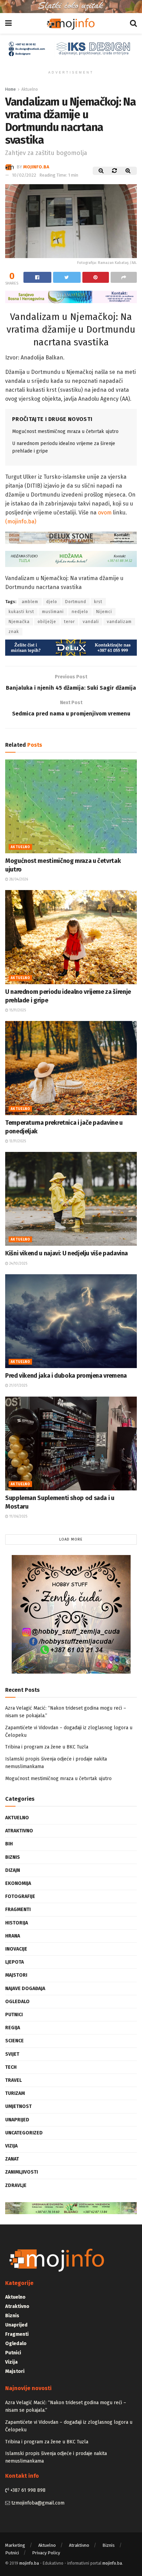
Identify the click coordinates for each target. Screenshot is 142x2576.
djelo (52, 602)
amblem (30, 602)
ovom (105, 513)
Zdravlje (16, 2185)
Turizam (15, 2093)
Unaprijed (17, 2120)
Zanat (12, 2159)
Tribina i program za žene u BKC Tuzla (47, 1747)
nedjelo (80, 612)
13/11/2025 (17, 1141)
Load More (71, 1539)
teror (69, 622)
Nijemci (104, 612)
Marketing (15, 2545)
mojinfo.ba (36, 166)
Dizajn (13, 1870)
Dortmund (76, 602)
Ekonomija (18, 1883)
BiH (9, 1844)
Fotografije (20, 1896)
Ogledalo (17, 2002)
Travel (13, 2080)
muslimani (53, 612)
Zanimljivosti (22, 2172)
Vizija (11, 2146)
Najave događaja (25, 1989)
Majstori (16, 1975)
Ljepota (14, 1962)
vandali (91, 622)
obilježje (47, 622)
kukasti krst (21, 612)
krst (98, 602)
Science (14, 2041)
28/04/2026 (18, 879)
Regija (13, 2028)
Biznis (13, 1857)
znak (14, 632)
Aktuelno (30, 89)
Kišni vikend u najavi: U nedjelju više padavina (67, 1253)
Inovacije (16, 1949)
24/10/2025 (18, 1264)
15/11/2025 (17, 1010)
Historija (17, 1923)
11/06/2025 (18, 1517)
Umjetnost (18, 2106)
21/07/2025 (18, 1386)
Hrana (13, 1936)
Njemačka (19, 622)
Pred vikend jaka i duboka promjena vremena (66, 1376)
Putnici (14, 2015)
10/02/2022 (24, 175)
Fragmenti (18, 1909)
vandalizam (119, 622)
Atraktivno (19, 1831)
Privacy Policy (46, 2553)
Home (11, 89)
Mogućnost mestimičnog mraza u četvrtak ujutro (65, 431)
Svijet (12, 2054)
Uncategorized (24, 2133)
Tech (11, 2067)
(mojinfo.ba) (21, 521)
